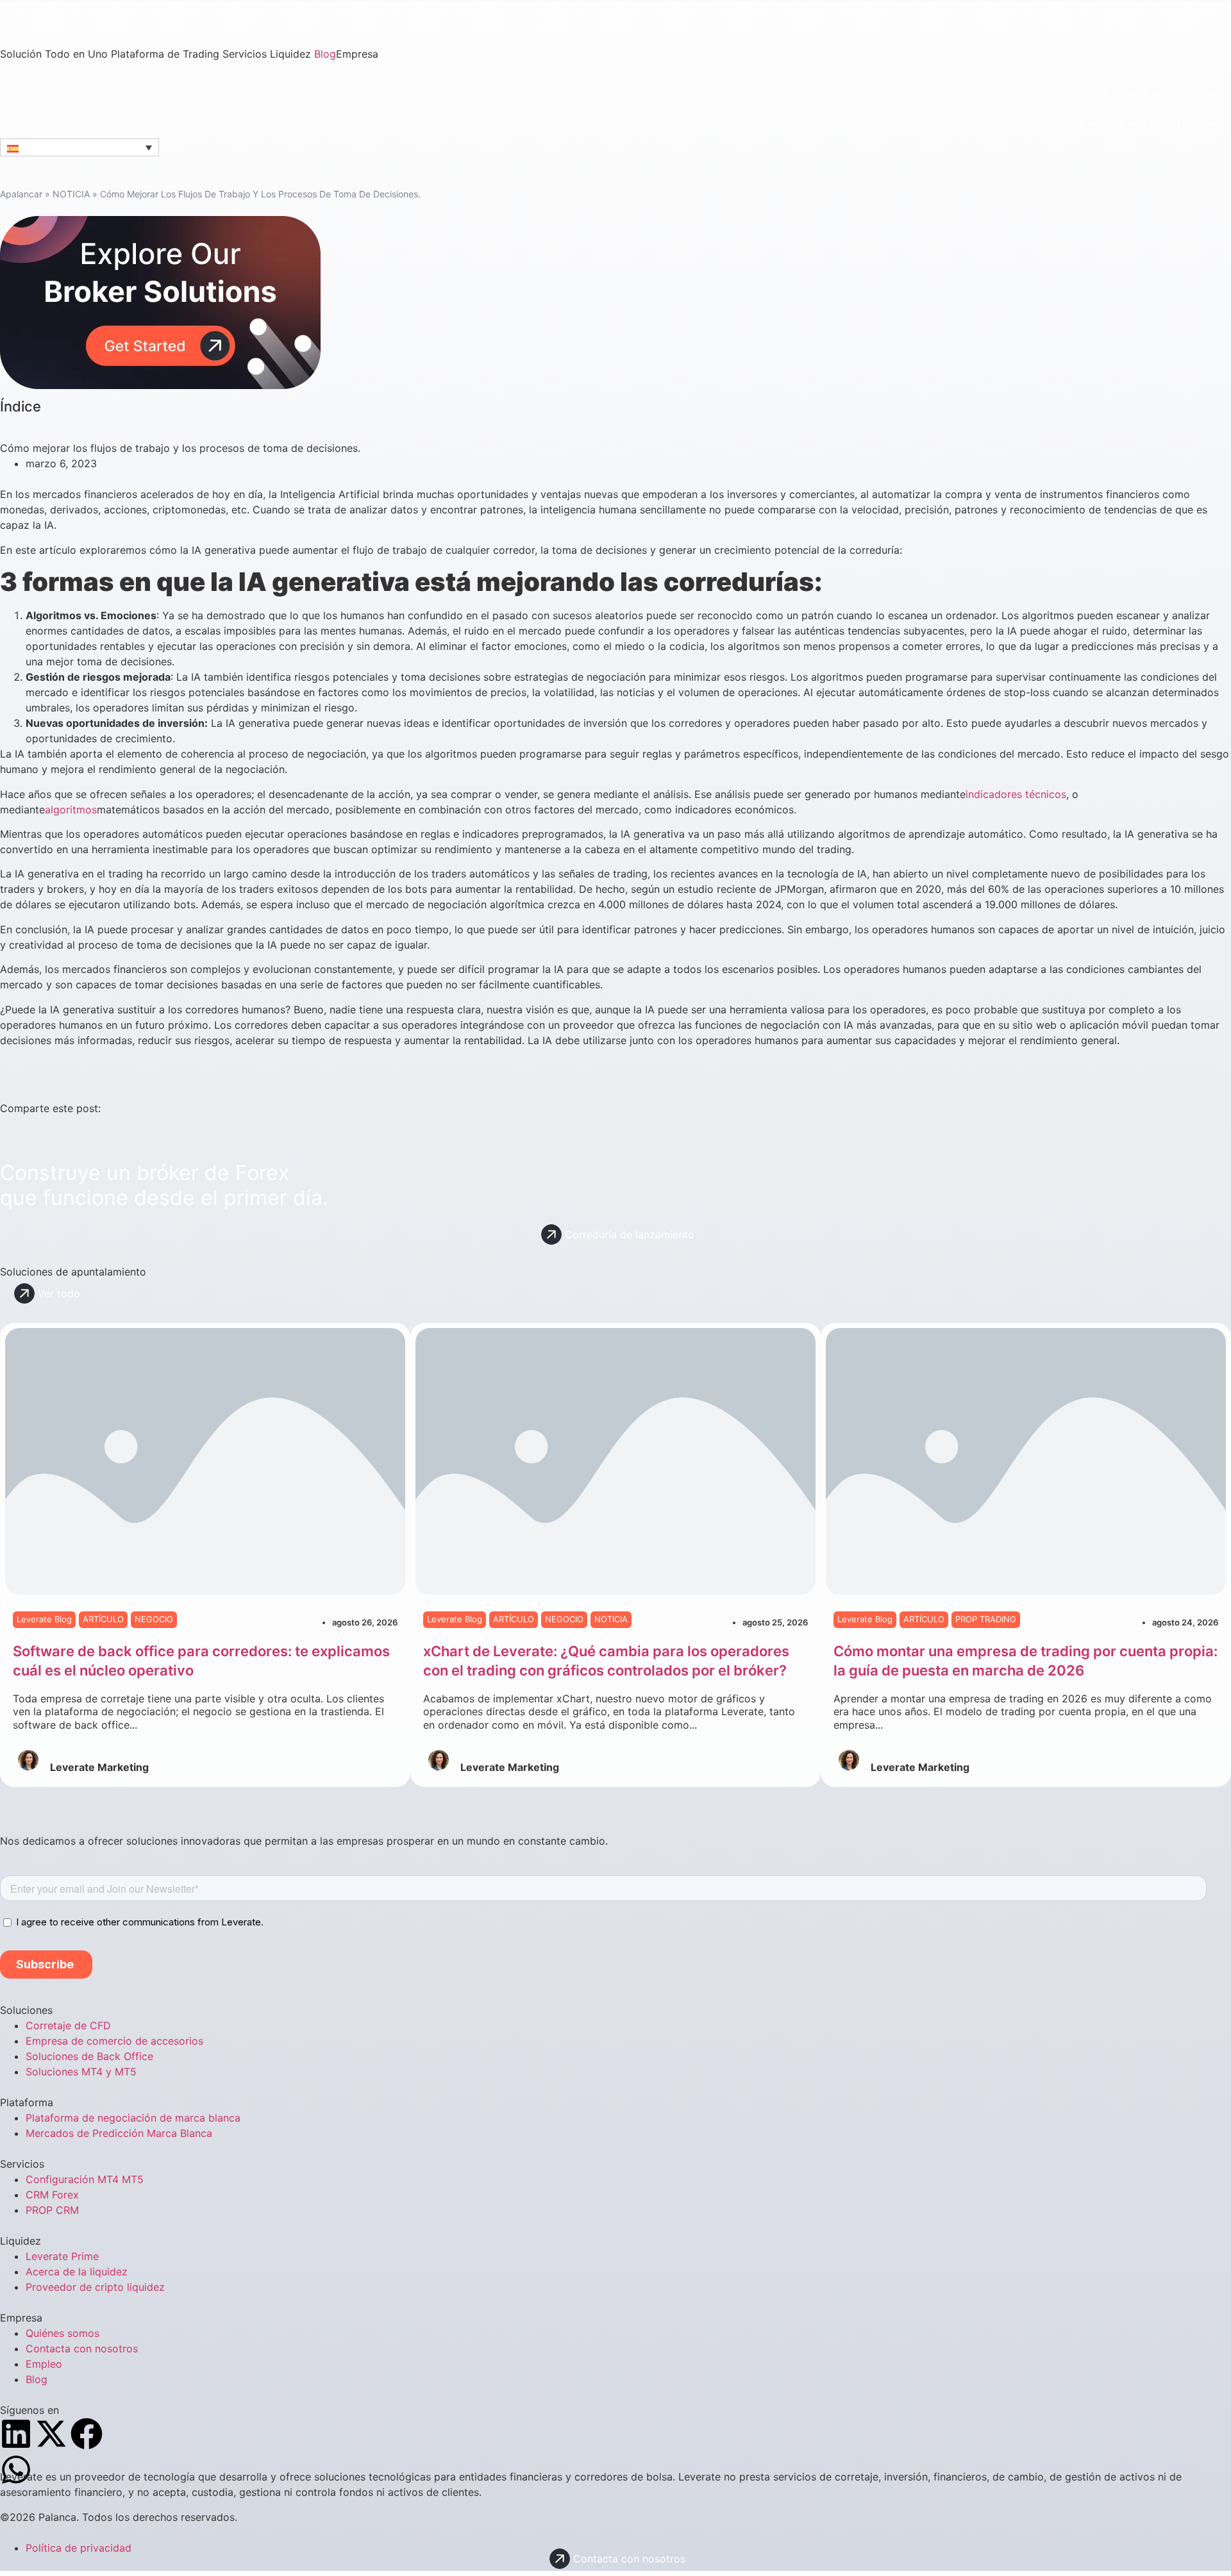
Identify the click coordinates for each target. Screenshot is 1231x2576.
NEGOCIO (154, 1619)
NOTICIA (71, 194)
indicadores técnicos (1016, 794)
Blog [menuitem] (325, 54)
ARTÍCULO (103, 1619)
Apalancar (21, 194)
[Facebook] (87, 2434)
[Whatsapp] (16, 2470)
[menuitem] (55, 54)
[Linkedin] (16, 2434)
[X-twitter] (51, 2434)
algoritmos (71, 810)
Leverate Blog (44, 1619)
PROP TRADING (986, 1619)
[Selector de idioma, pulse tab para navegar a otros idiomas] (80, 147)
